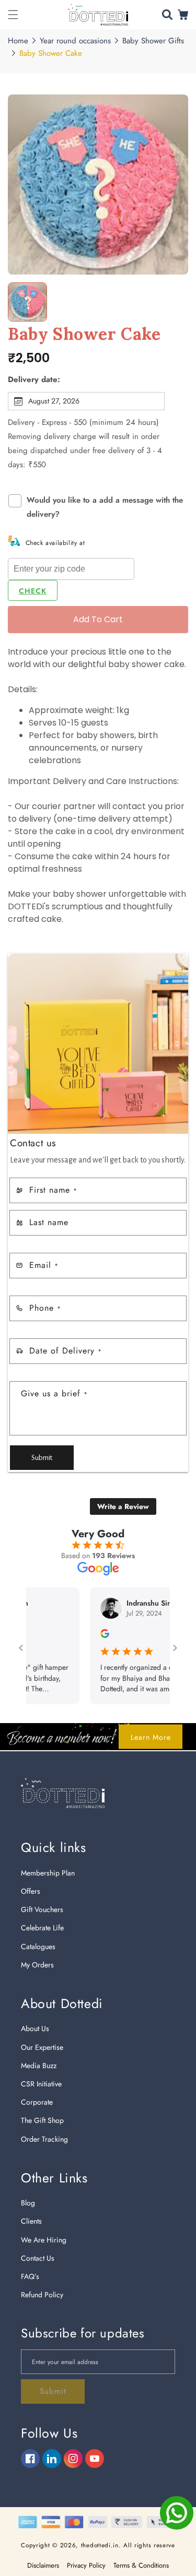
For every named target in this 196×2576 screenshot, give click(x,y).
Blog (28, 2203)
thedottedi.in (100, 2545)
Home (18, 41)
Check (33, 591)
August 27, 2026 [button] (54, 401)
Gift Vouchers (42, 1909)
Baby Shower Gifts (153, 41)
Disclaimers (43, 2565)
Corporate (37, 2102)
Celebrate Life (42, 1928)
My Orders (37, 1965)
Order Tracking (44, 2139)
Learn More (151, 1737)
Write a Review (123, 1506)
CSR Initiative (41, 2084)
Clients (31, 2221)
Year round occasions (75, 41)
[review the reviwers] (84, 1635)
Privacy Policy (86, 2565)
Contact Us (38, 2258)
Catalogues (38, 1946)
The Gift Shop (42, 2120)
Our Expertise (42, 2047)
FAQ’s (30, 2276)
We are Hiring (44, 2240)
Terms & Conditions (141, 2565)
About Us (35, 2028)
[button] (13, 15)
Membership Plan (48, 1873)
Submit (42, 1458)
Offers (31, 1891)
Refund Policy (42, 2295)
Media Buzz (39, 2065)
